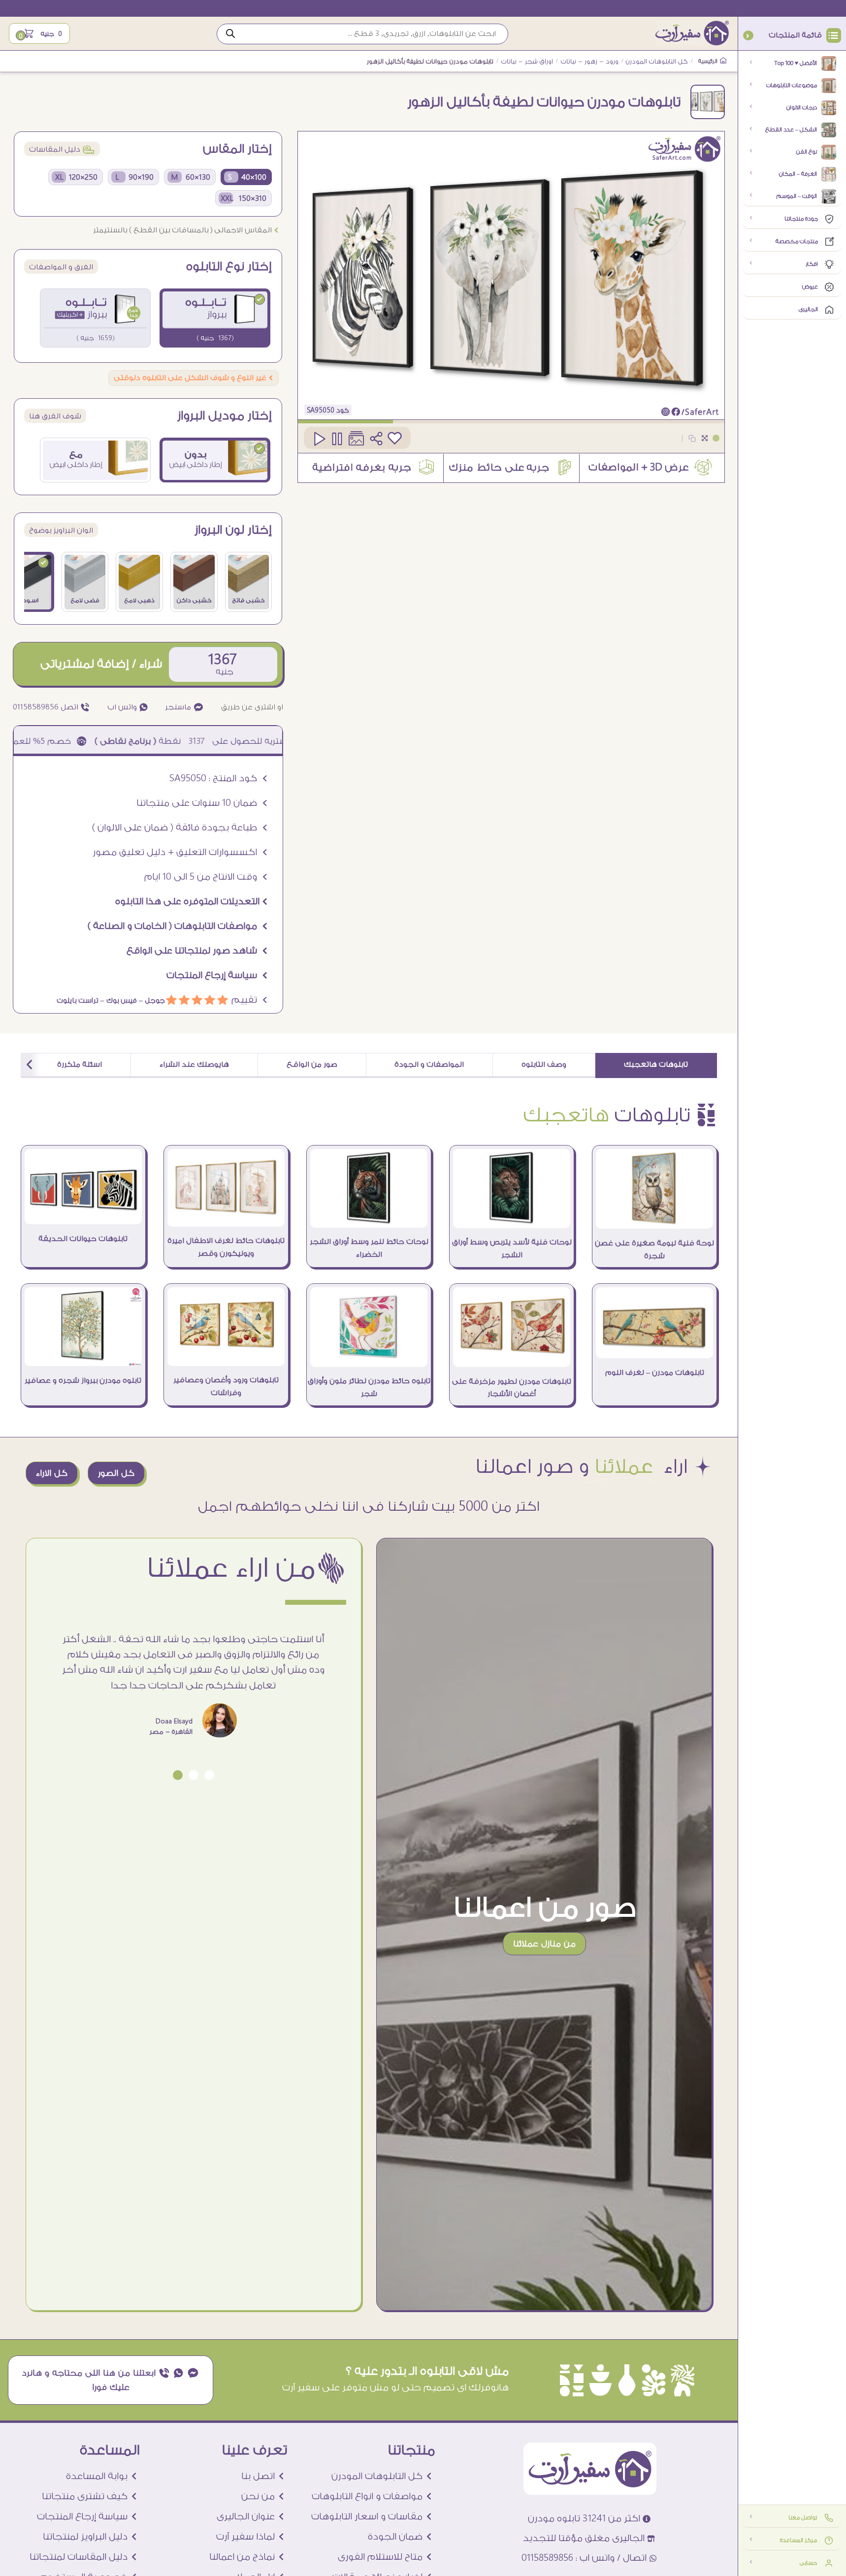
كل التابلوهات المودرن (657, 62)
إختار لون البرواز (233, 530)
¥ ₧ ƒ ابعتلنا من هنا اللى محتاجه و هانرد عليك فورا (111, 2380)
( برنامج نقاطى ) (197, 741)
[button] (209, 1775)
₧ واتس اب (128, 707)
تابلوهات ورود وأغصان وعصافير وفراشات (226, 1386)
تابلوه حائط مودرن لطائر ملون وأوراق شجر (369, 1387)
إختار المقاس (237, 149)
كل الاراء (52, 1473)
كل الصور (116, 1473)
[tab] (656, 1065)
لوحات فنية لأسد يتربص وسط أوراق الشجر (512, 1249)
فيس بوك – (118, 1001)
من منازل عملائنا (544, 1944)
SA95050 (321, 410)
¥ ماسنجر (184, 707)
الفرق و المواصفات (61, 267)
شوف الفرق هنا (55, 416)
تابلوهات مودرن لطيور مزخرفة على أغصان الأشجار (512, 1388)
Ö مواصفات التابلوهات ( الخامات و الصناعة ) (178, 926)
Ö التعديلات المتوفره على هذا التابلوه (192, 901)
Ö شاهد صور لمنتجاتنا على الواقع (197, 951)
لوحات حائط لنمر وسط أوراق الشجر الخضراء (369, 1248)
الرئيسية (709, 61)
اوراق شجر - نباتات (527, 62)
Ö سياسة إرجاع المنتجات (217, 975)
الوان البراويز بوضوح (61, 530)
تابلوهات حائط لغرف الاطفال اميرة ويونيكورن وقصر (226, 1247)
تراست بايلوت (78, 1001)
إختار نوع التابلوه (229, 267)
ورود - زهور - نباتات (590, 62)
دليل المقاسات (62, 149)
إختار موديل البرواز (225, 416)
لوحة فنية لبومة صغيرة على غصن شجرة (654, 1250)
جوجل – (151, 1001)
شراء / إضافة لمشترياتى (101, 664)
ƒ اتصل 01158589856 (51, 707)
